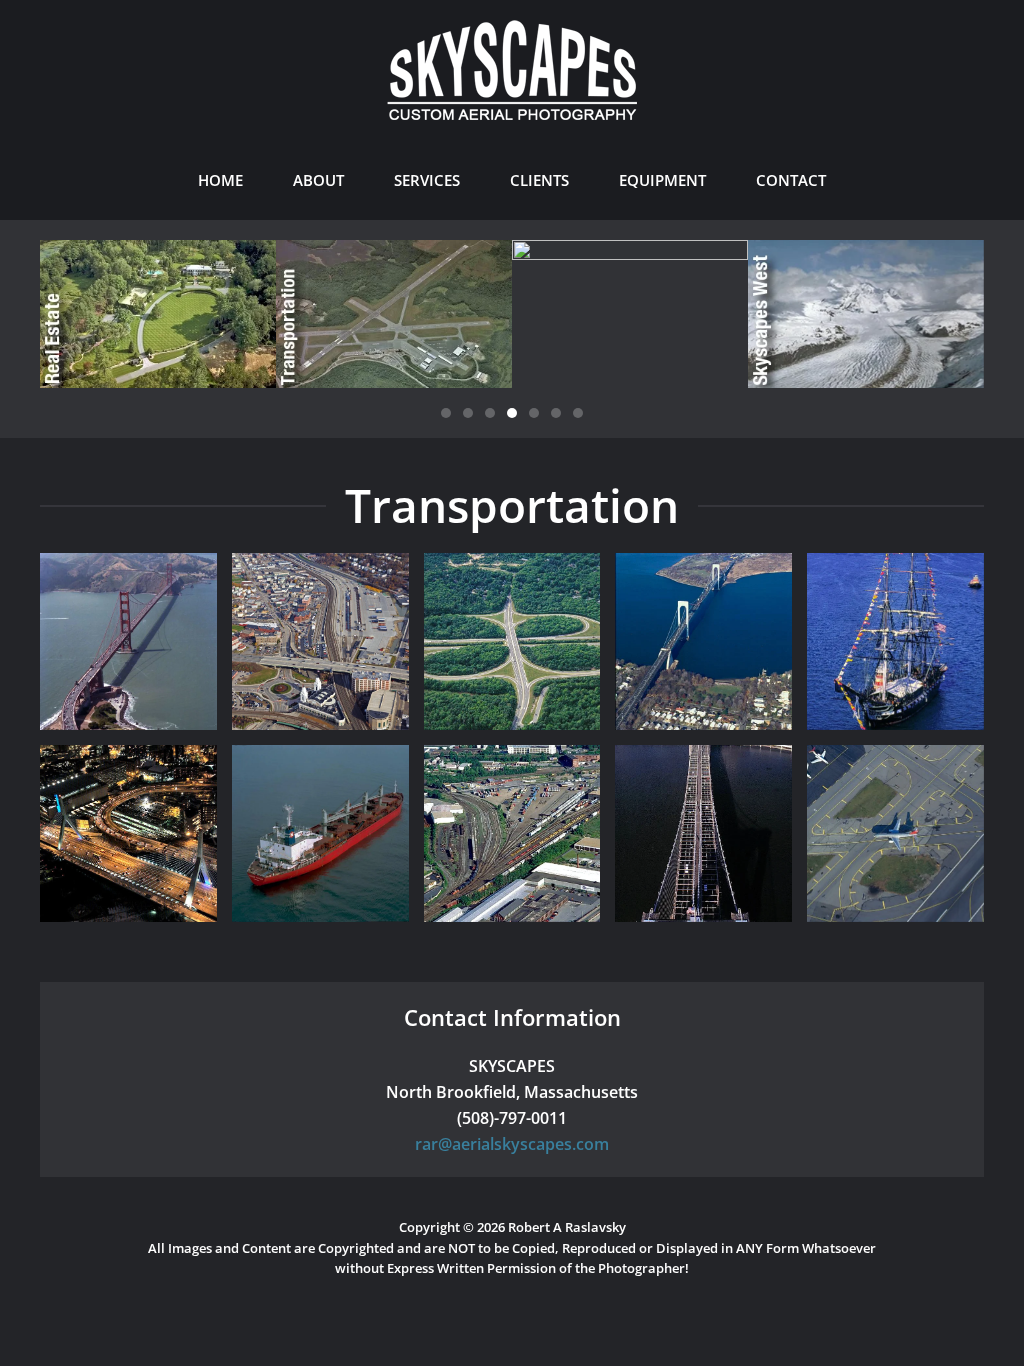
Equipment (662, 180)
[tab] (446, 413)
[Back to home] (512, 70)
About (318, 180)
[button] (128, 641)
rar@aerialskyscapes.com (512, 1144)
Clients (539, 180)
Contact (791, 180)
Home (220, 180)
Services (427, 180)
